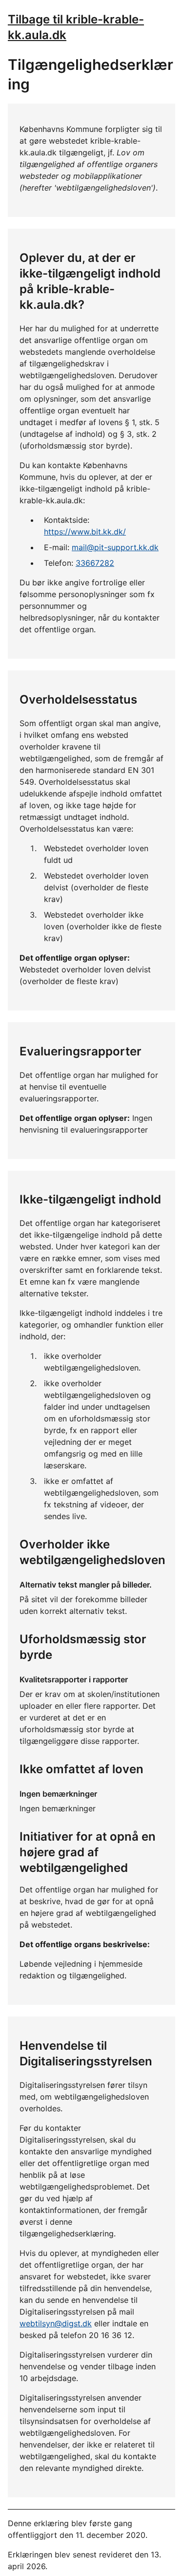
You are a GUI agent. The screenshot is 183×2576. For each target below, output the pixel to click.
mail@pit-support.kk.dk (115, 547)
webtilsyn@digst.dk (56, 2323)
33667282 (95, 563)
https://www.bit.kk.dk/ (85, 532)
